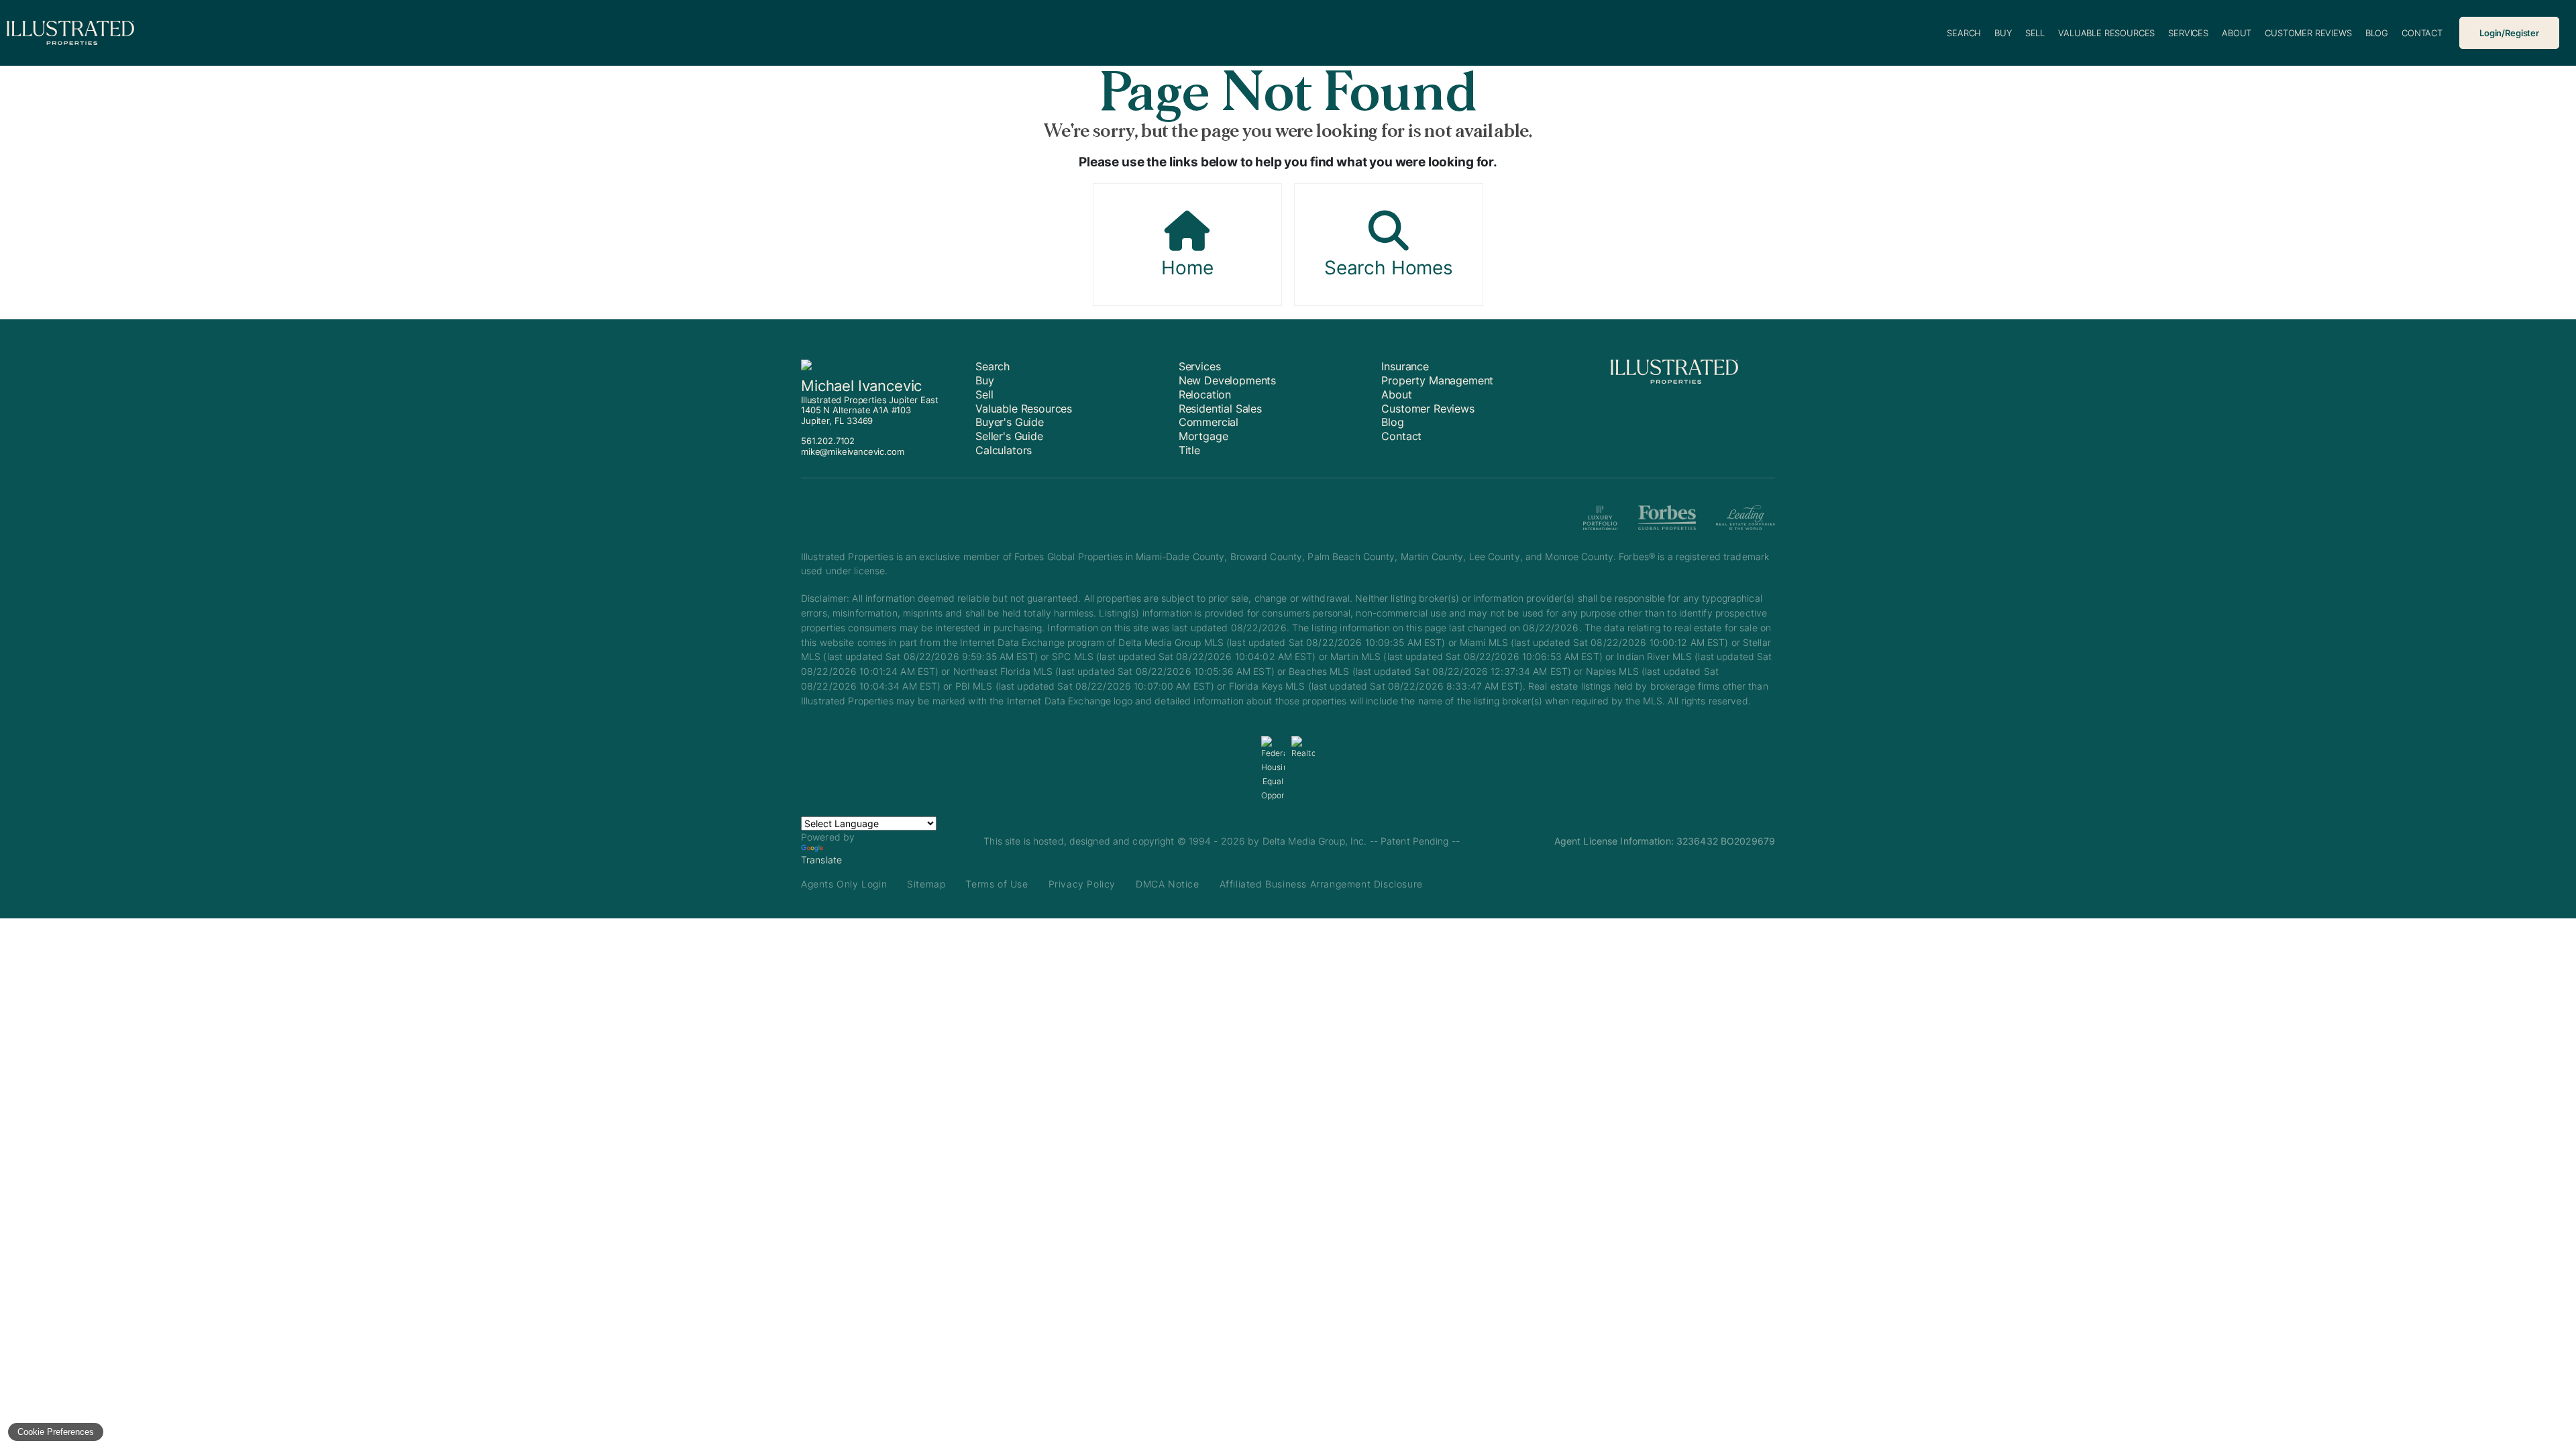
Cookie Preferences (56, 1432)
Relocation (1205, 394)
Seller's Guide (1009, 436)
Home (1187, 268)
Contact (2422, 33)
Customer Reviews (2308, 33)
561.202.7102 (828, 441)
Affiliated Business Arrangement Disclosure (1321, 884)
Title (1189, 450)
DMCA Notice (1168, 884)
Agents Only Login (844, 884)
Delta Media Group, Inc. (1315, 841)
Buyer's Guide (1010, 422)
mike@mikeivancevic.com (852, 451)
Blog (2377, 33)
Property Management (1437, 380)
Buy (2003, 33)
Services (2188, 33)
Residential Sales (1220, 409)
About (2237, 33)
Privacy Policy (1082, 884)
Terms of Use (997, 884)
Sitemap (926, 884)
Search (1964, 33)
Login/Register (2509, 33)
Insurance (1405, 366)
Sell (2035, 33)
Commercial (1209, 422)
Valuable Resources (2106, 33)
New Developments (1227, 380)
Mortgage (1203, 436)
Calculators (1004, 450)
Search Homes (1389, 268)
